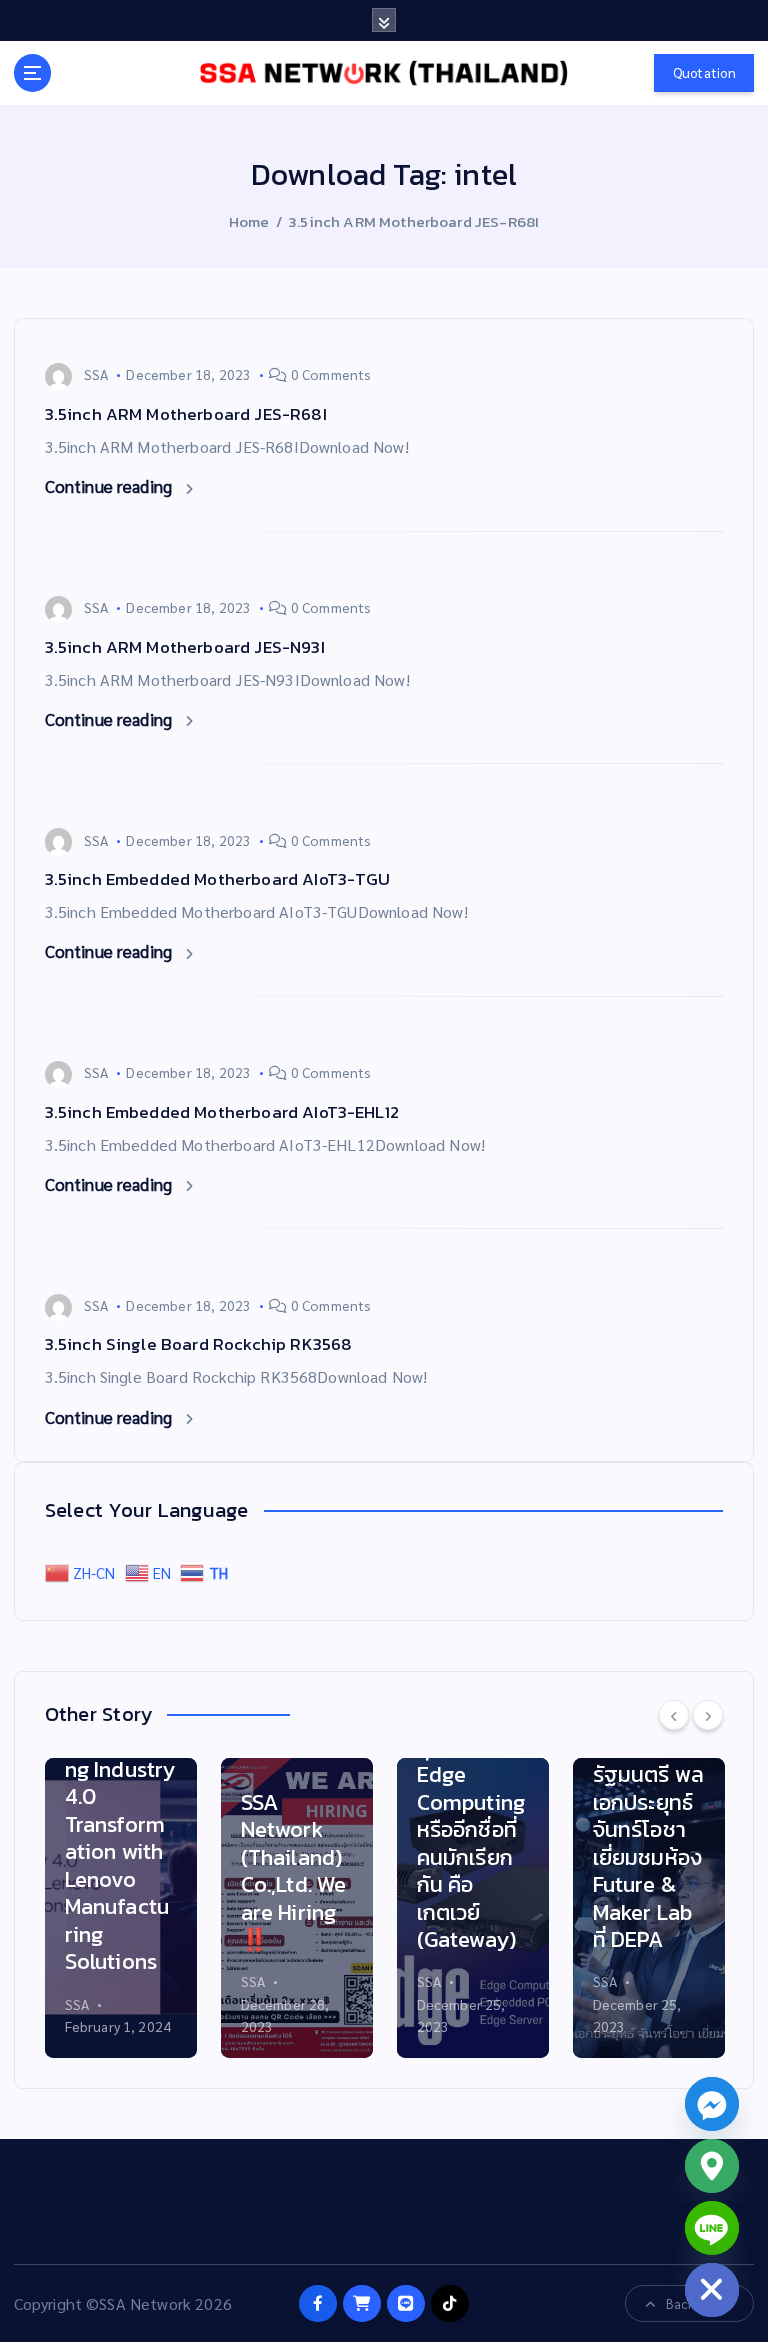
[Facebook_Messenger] (712, 2104)
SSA (96, 374)
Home (249, 221)
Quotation (704, 72)
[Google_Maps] (712, 2166)
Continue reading (111, 486)
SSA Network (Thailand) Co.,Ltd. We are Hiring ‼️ (294, 1871)
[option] (121, 1908)
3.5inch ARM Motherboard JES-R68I (414, 221)
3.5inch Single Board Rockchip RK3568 (199, 1344)
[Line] (712, 2228)
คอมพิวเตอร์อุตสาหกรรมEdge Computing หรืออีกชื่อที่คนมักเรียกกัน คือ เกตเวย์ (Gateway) (472, 1829)
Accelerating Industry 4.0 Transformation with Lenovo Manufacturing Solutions (120, 1851)
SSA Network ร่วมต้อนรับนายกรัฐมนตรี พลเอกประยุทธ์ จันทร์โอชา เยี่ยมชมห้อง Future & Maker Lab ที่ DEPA (648, 1802)
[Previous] (674, 1715)
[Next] (708, 1715)
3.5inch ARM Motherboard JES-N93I (185, 647)
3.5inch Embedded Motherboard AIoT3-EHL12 (222, 1112)
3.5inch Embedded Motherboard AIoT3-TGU (218, 879)
